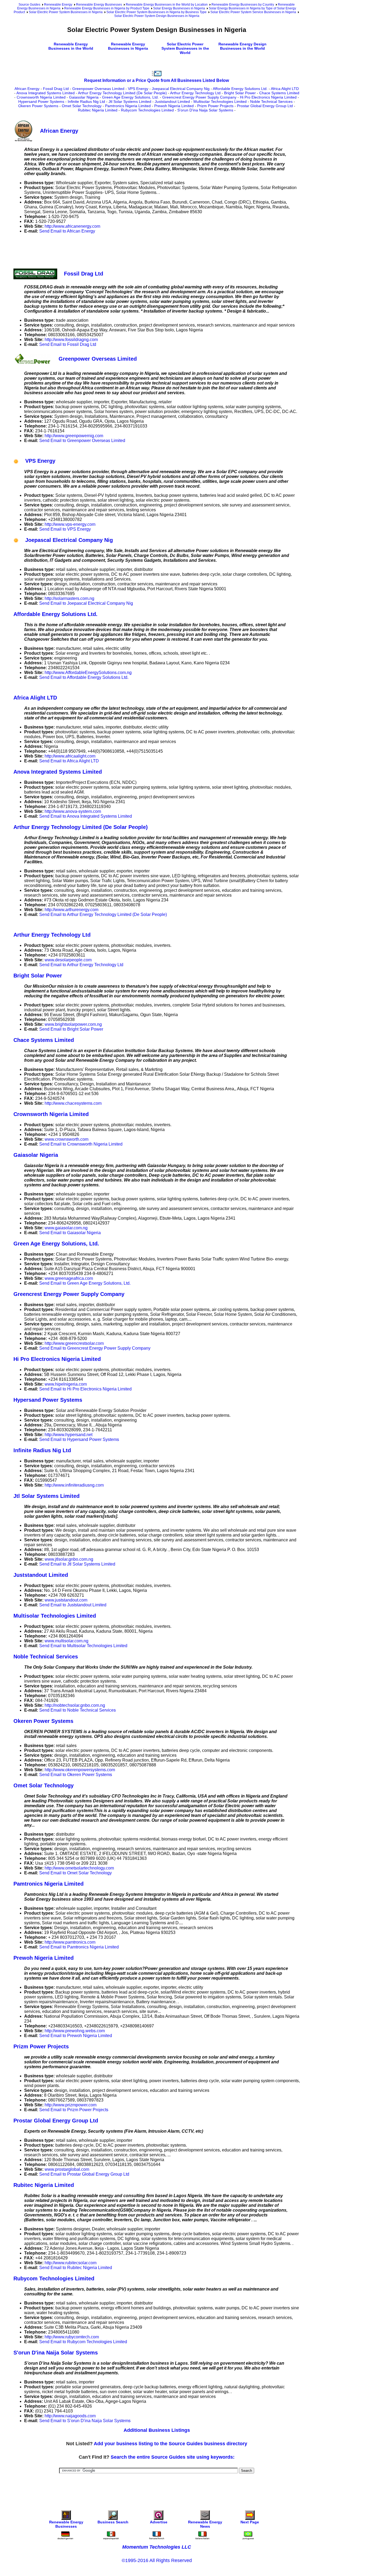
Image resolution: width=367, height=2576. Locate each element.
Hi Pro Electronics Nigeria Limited (268, 97)
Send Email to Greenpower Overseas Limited (82, 441)
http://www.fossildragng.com (71, 340)
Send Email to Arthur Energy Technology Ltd (81, 965)
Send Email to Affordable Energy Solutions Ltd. (84, 677)
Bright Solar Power (240, 93)
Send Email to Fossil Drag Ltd (68, 344)
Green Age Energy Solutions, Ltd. (130, 97)
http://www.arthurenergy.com (71, 910)
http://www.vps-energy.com (70, 524)
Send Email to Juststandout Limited (73, 1605)
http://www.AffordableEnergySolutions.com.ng (88, 673)
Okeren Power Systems (38, 106)
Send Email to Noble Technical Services (78, 1710)
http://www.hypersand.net (69, 1435)
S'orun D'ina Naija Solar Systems (205, 110)
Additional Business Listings (157, 2430)
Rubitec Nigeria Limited (98, 110)
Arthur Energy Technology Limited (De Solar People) (122, 93)
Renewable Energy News (205, 2524)
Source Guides (29, 5)
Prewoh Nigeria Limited (174, 106)
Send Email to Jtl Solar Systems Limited (77, 1564)
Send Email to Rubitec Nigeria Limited (76, 2268)
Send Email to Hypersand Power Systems (79, 1439)
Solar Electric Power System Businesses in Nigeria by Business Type (156, 12)
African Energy (27, 89)
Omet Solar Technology (82, 106)
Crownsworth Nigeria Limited (41, 97)
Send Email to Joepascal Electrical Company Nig (86, 603)
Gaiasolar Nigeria (84, 97)
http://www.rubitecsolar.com (71, 2263)
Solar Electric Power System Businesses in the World (185, 48)
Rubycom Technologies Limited (147, 110)
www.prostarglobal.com (67, 2169)
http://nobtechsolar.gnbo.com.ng (75, 1705)
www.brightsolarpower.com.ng (73, 1024)
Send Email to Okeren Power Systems (76, 1775)
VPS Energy (138, 89)
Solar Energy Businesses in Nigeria (179, 8)
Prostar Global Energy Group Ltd (265, 106)
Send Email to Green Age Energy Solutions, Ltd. (85, 1283)
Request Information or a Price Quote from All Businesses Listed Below (156, 80)
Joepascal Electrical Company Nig (181, 89)
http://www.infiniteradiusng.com (74, 1485)
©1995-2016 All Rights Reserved (157, 2560)
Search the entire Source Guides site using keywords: (173, 2457)
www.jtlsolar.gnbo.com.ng (69, 1559)
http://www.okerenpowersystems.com (80, 1770)
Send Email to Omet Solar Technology (75, 1873)
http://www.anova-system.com (73, 811)
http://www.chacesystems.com (73, 1103)
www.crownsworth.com (66, 1139)
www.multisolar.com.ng (66, 1641)
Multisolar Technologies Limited (220, 102)
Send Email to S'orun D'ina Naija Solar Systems (85, 2421)
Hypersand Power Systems (41, 102)
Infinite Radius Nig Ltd (86, 102)
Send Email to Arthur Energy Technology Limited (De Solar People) (103, 914)
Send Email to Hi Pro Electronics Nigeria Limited (85, 1389)
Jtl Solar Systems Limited (130, 102)
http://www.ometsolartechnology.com (79, 1868)
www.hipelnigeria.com (66, 1384)
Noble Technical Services (271, 102)
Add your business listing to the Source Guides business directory (170, 2444)
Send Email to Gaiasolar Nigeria (70, 1233)
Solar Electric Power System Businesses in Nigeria (66, 12)
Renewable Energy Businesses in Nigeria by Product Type (107, 8)
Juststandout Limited (172, 102)
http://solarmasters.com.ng (69, 598)
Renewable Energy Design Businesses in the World (242, 46)
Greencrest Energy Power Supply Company (199, 97)
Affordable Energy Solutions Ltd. (240, 89)
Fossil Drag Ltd (56, 89)
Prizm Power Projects (215, 106)
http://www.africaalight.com (70, 756)
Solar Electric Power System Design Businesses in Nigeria (157, 16)
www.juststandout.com (66, 1600)
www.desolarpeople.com (68, 960)
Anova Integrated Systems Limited (46, 93)
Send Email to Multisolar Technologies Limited (83, 1646)
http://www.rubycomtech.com (72, 2337)
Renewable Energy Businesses (99, 5)
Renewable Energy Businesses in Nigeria (128, 46)
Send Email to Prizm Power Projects (74, 2110)
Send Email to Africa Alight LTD (69, 761)
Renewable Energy (58, 5)
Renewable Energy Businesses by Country (243, 5)
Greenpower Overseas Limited (98, 89)
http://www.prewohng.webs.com (75, 2031)
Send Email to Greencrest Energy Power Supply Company (95, 1348)
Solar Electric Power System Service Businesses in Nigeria (253, 12)
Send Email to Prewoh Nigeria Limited (76, 2036)
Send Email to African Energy (67, 231)
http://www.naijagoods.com (70, 2416)
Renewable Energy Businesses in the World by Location (167, 5)
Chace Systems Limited (279, 93)
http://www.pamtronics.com (70, 1942)
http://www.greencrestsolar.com (74, 1343)
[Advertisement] (111, 250)
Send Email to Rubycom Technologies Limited (83, 2342)
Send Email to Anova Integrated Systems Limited (86, 816)
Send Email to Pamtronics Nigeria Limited (79, 1947)
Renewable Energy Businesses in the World (71, 46)
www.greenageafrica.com (69, 1278)
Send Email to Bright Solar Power (71, 1029)
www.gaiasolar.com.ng (66, 1228)
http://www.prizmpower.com (71, 2105)
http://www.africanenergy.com (72, 226)
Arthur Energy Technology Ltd (195, 93)
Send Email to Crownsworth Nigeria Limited (81, 1144)
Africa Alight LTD (285, 89)
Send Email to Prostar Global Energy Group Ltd (84, 2174)
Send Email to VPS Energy (65, 529)
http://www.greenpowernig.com (74, 436)
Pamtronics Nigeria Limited (128, 106)
